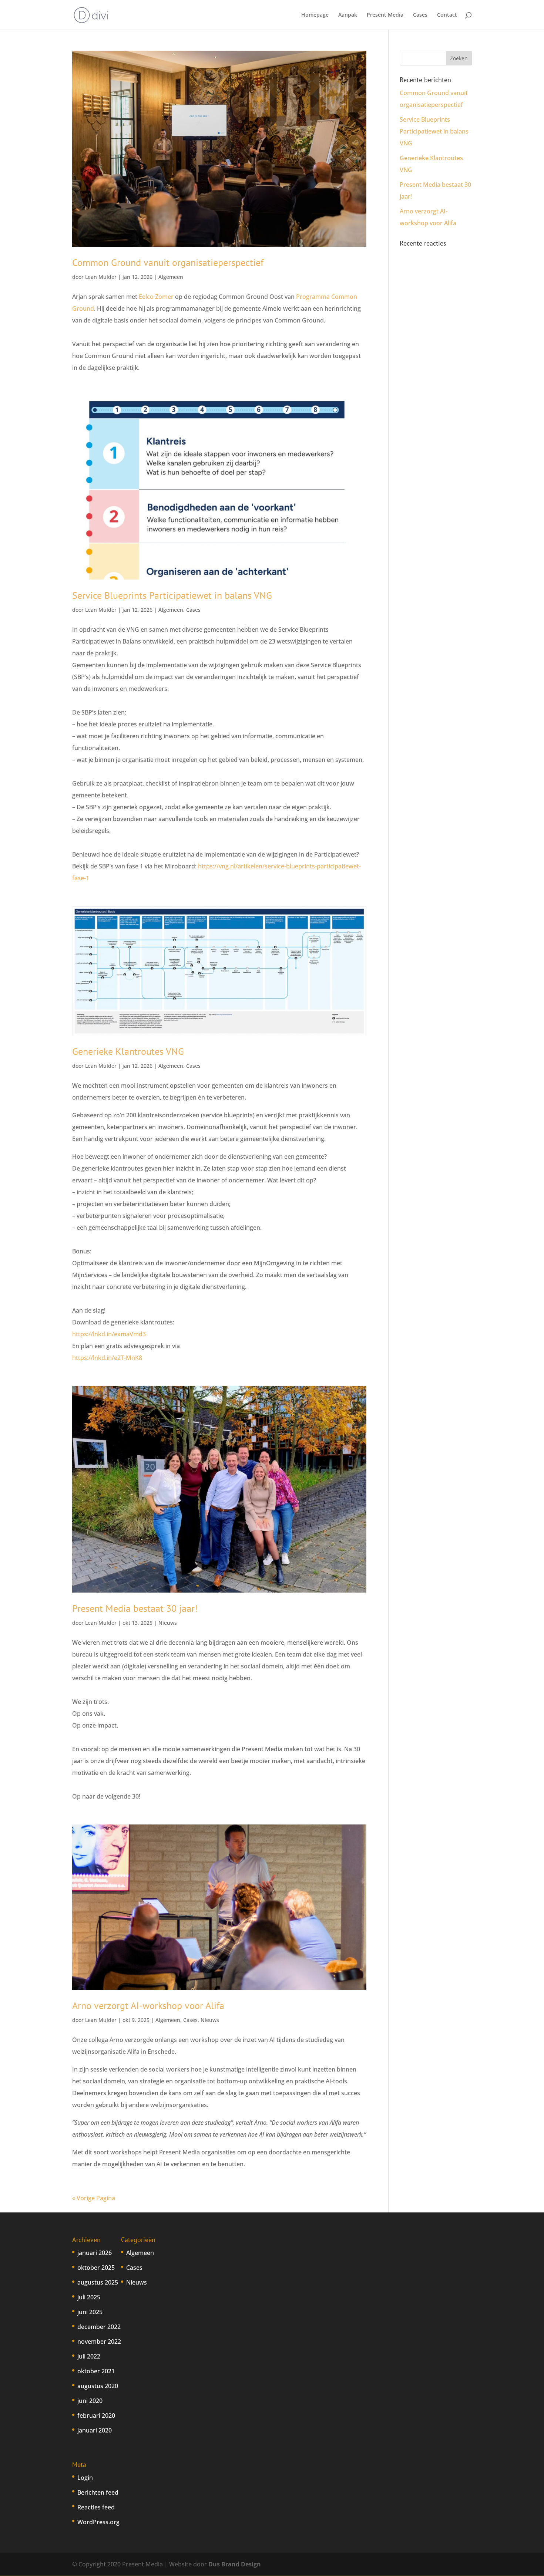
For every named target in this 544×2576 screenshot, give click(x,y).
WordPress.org (98, 2522)
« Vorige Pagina (94, 2198)
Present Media (385, 15)
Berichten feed (98, 2492)
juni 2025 (90, 2312)
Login (85, 2478)
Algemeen (171, 277)
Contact (447, 15)
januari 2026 (95, 2253)
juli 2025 (89, 2297)
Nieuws (168, 1623)
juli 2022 (89, 2356)
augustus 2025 (98, 2282)
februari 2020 (96, 2415)
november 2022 (99, 2342)
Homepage (315, 15)
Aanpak (348, 15)
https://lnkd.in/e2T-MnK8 (107, 1358)
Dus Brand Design (235, 2564)
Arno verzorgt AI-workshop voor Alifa (148, 2006)
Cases (420, 15)
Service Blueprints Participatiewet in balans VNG (172, 595)
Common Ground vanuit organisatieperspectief (168, 262)
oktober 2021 (96, 2371)
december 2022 (99, 2327)
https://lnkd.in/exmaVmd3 (109, 1334)
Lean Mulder (101, 277)
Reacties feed (96, 2507)
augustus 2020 (98, 2386)
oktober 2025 (96, 2268)
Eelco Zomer (156, 297)
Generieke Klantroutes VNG (128, 1051)
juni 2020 (90, 2401)
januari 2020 (95, 2430)
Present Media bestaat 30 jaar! (135, 1608)
